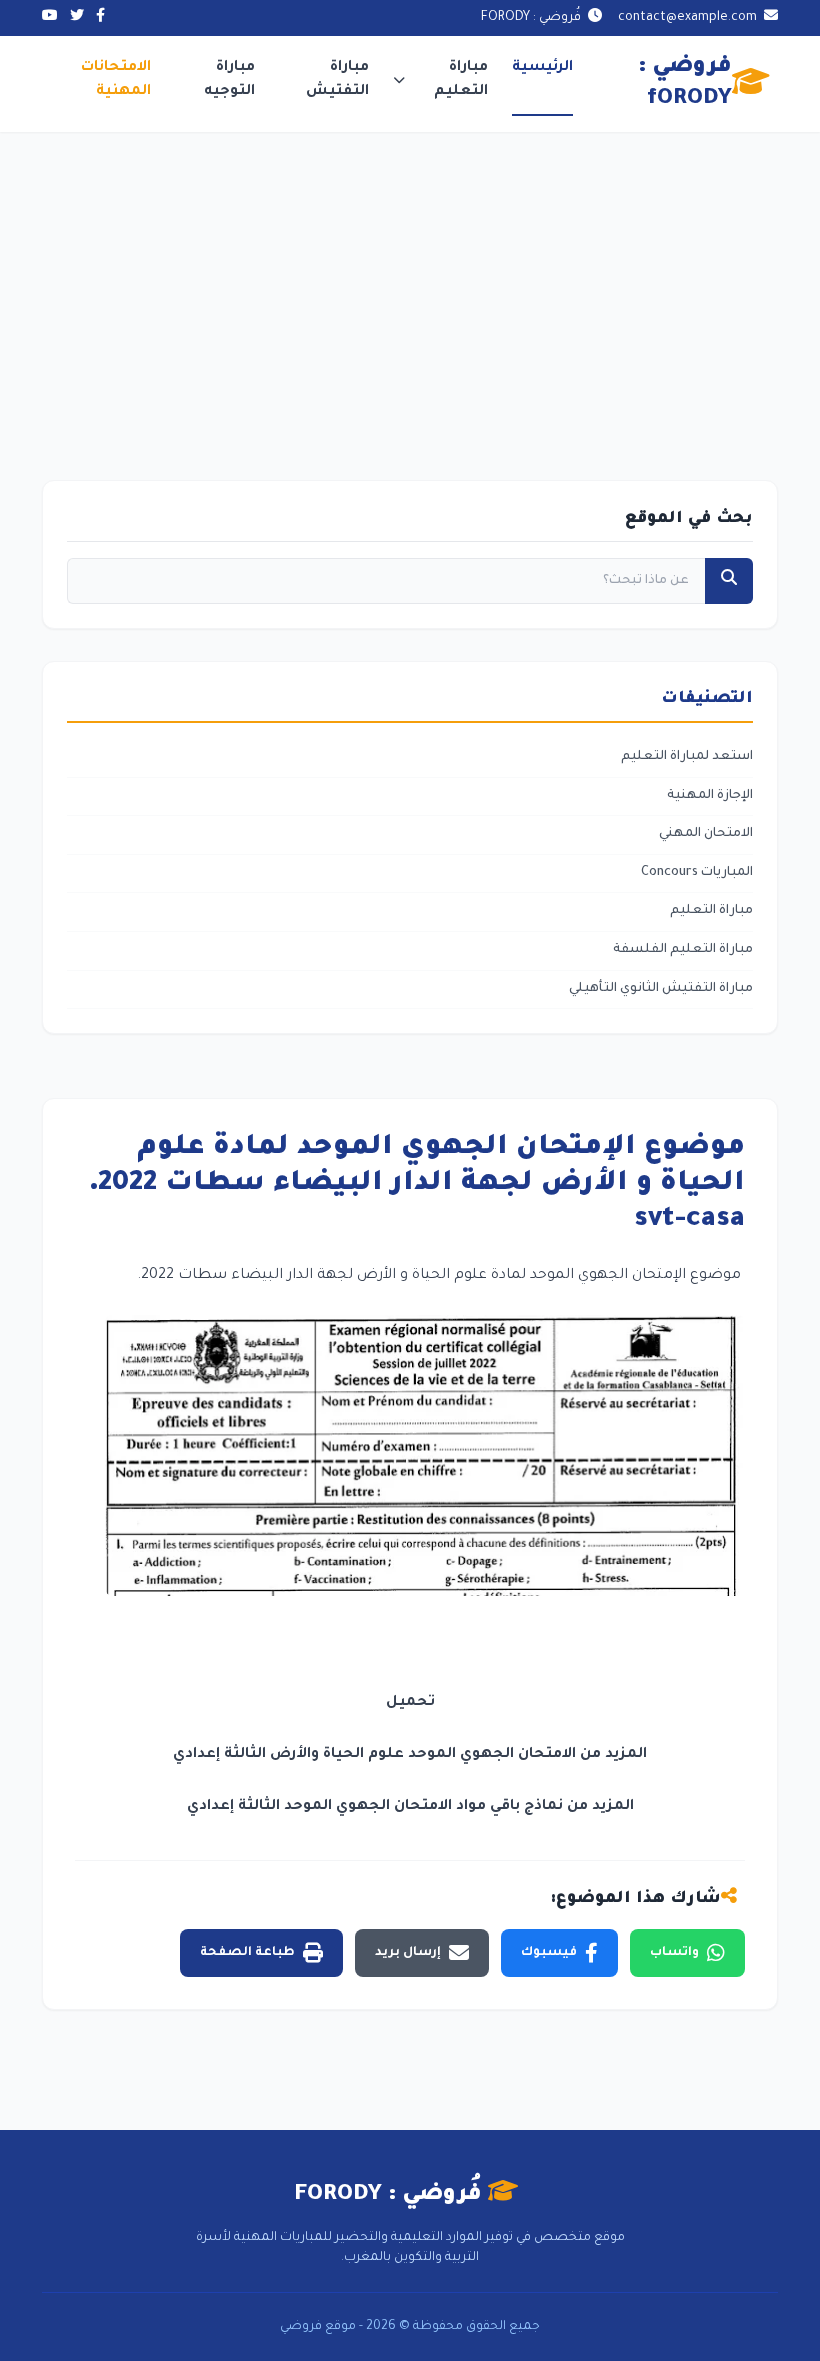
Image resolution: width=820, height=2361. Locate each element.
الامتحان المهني (706, 834)
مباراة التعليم (461, 80)
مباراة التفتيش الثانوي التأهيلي (661, 989)
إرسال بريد (408, 1953)
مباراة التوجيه (229, 80)
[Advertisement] (410, 282)
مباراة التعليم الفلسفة (683, 950)
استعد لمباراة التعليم (687, 757)
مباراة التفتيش (337, 80)
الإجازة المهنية (710, 796)
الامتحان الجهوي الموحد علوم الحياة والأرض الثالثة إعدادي (374, 1755)
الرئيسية (542, 68)
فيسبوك (549, 1953)
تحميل (410, 1703)
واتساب (674, 1953)
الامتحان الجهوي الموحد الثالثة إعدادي (319, 1807)
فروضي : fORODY (685, 84)
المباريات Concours (697, 873)
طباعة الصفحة (247, 1953)
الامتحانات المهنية (116, 80)
